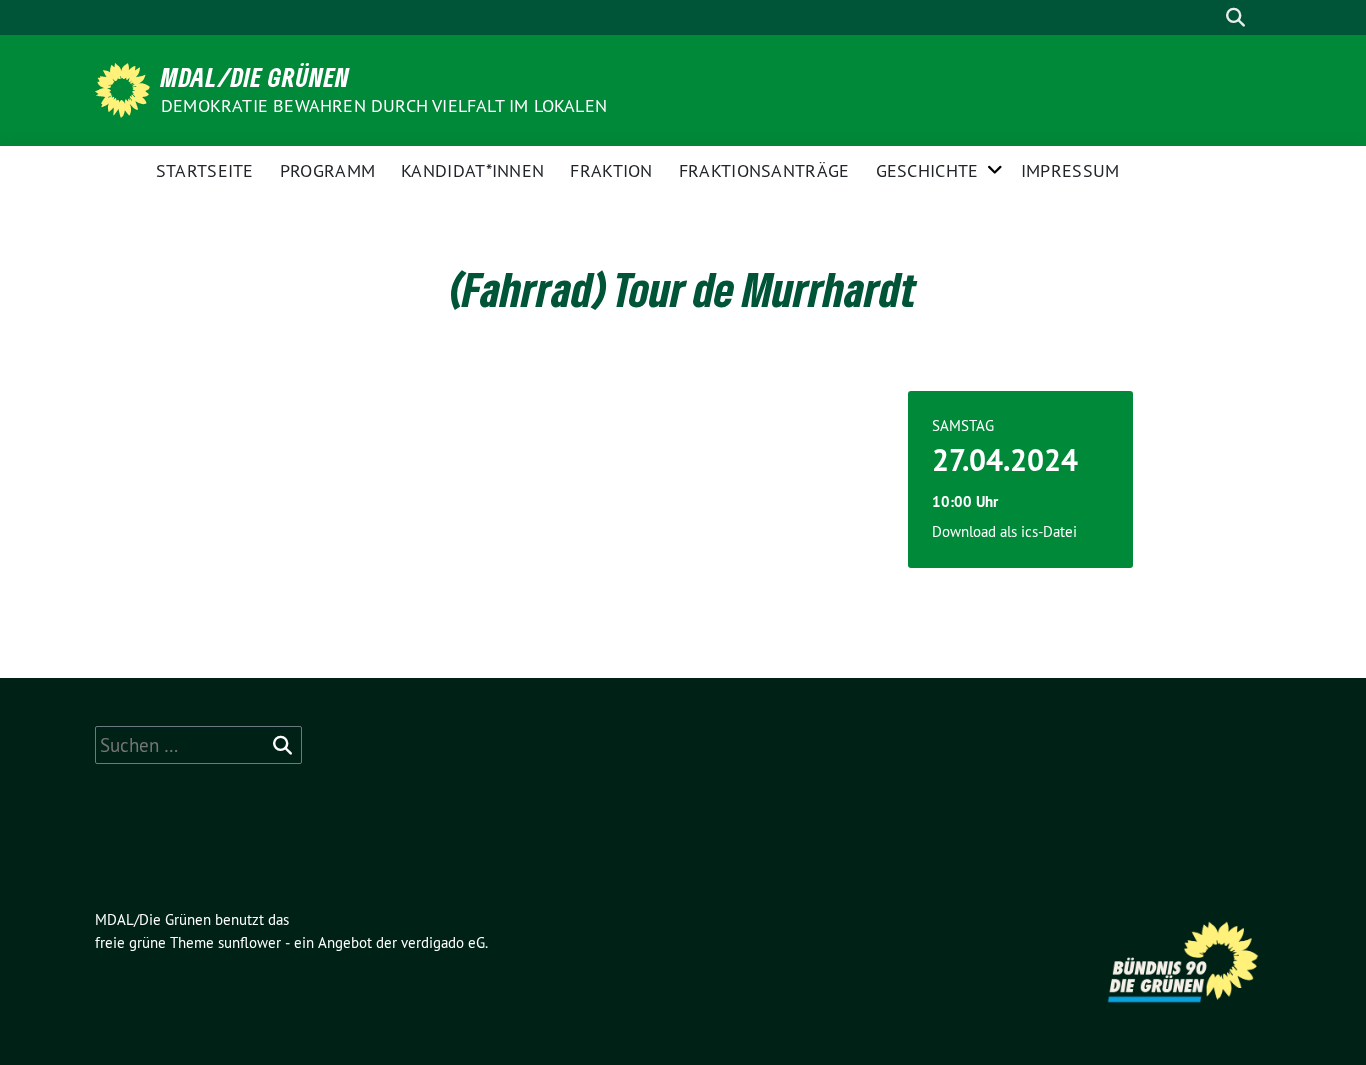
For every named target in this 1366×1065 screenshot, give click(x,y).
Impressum (1070, 170)
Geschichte (927, 170)
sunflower (249, 942)
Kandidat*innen (472, 170)
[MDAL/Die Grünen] (126, 88)
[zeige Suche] (1235, 17)
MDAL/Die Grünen (255, 77)
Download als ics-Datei (1004, 531)
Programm (327, 170)
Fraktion (611, 170)
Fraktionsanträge (764, 170)
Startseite (205, 170)
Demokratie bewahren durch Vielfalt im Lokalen (384, 105)
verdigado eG (443, 942)
